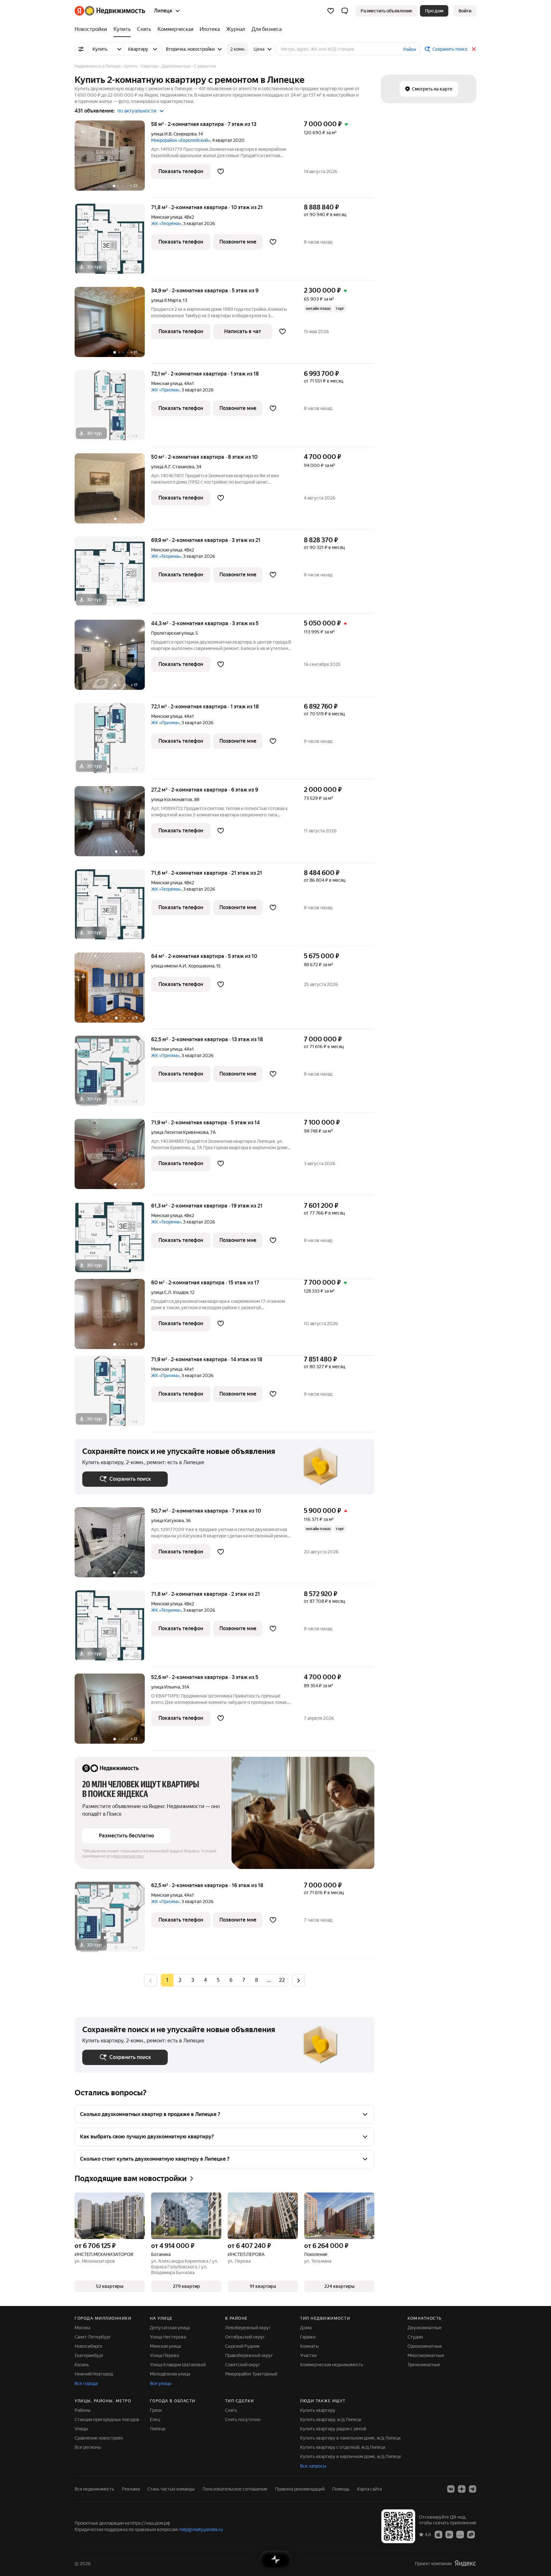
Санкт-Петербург (93, 2337)
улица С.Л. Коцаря (170, 1292)
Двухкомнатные (425, 2328)
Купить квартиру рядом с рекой (333, 2429)
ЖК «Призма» (165, 390)
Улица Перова (164, 2355)
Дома (306, 2328)
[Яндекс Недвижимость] (110, 11)
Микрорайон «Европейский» (181, 140)
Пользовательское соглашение (235, 2489)
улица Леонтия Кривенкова (180, 1132)
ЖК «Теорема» (166, 223)
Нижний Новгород (94, 2374)
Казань (82, 2365)
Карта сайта (369, 2489)
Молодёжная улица (170, 2374)
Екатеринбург (89, 2355)
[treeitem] (92, 29)
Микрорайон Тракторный (251, 2374)
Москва (82, 2328)
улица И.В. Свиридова (174, 134)
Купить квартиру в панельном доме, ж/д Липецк (350, 2438)
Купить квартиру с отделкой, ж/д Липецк (343, 2447)
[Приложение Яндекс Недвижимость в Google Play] (449, 2534)
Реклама (131, 2489)
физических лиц (129, 1856)
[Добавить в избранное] (221, 171)
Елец (155, 2419)
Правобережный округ (249, 2355)
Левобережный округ (248, 2328)
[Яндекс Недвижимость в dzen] (462, 2489)
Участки (308, 2355)
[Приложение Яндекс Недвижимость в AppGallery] (460, 2534)
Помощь (341, 2489)
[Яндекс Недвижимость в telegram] (473, 2489)
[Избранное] (331, 11)
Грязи (156, 2410)
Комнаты (309, 2346)
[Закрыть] (474, 49)
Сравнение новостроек (99, 2438)
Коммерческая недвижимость (332, 2365)
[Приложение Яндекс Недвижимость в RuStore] (471, 2534)
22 (282, 1980)
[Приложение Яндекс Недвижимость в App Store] (438, 2534)
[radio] (180, 1980)
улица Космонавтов (172, 799)
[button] (345, 11)
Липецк (158, 2429)
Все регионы (88, 2447)
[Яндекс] (465, 2563)
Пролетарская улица (172, 633)
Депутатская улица (170, 2328)
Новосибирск (88, 2346)
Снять (231, 2410)
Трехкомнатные (424, 2365)
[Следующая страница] (298, 1980)
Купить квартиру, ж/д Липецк (331, 2419)
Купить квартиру (318, 2410)
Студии (415, 2337)
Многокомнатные (426, 2355)
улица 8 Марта (166, 300)
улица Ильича (165, 1687)
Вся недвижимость (94, 2489)
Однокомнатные (425, 2346)
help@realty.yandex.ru (201, 2529)
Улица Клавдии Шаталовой (178, 2365)
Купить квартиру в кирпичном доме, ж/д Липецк (351, 2456)
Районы (83, 2410)
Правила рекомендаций (300, 2489)
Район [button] (410, 49)
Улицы (81, 2429)
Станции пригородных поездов (107, 2419)
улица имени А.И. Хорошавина (183, 966)
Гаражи (308, 2337)
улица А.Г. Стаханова (173, 467)
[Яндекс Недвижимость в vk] (451, 2489)
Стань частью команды (171, 2489)
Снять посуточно (243, 2419)
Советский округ (243, 2365)
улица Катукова (167, 1521)
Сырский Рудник (242, 2346)
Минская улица (167, 217)
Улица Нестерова (168, 2337)
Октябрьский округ (245, 2337)
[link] (465, 11)
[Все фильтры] (81, 49)
